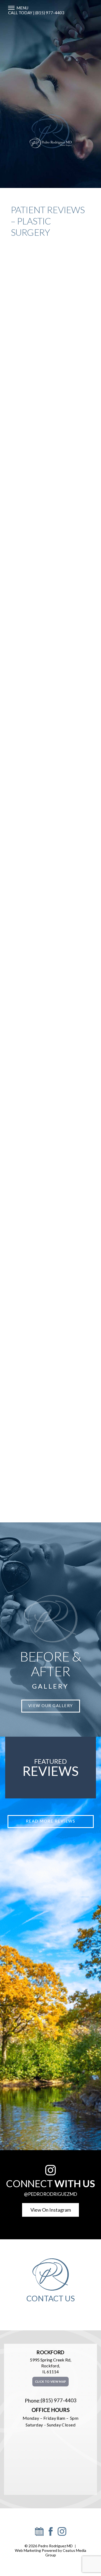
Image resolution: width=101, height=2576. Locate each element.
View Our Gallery (51, 1706)
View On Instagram (51, 2210)
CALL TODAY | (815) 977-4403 (36, 13)
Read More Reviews (51, 1821)
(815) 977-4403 (59, 2400)
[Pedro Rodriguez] (39, 2534)
